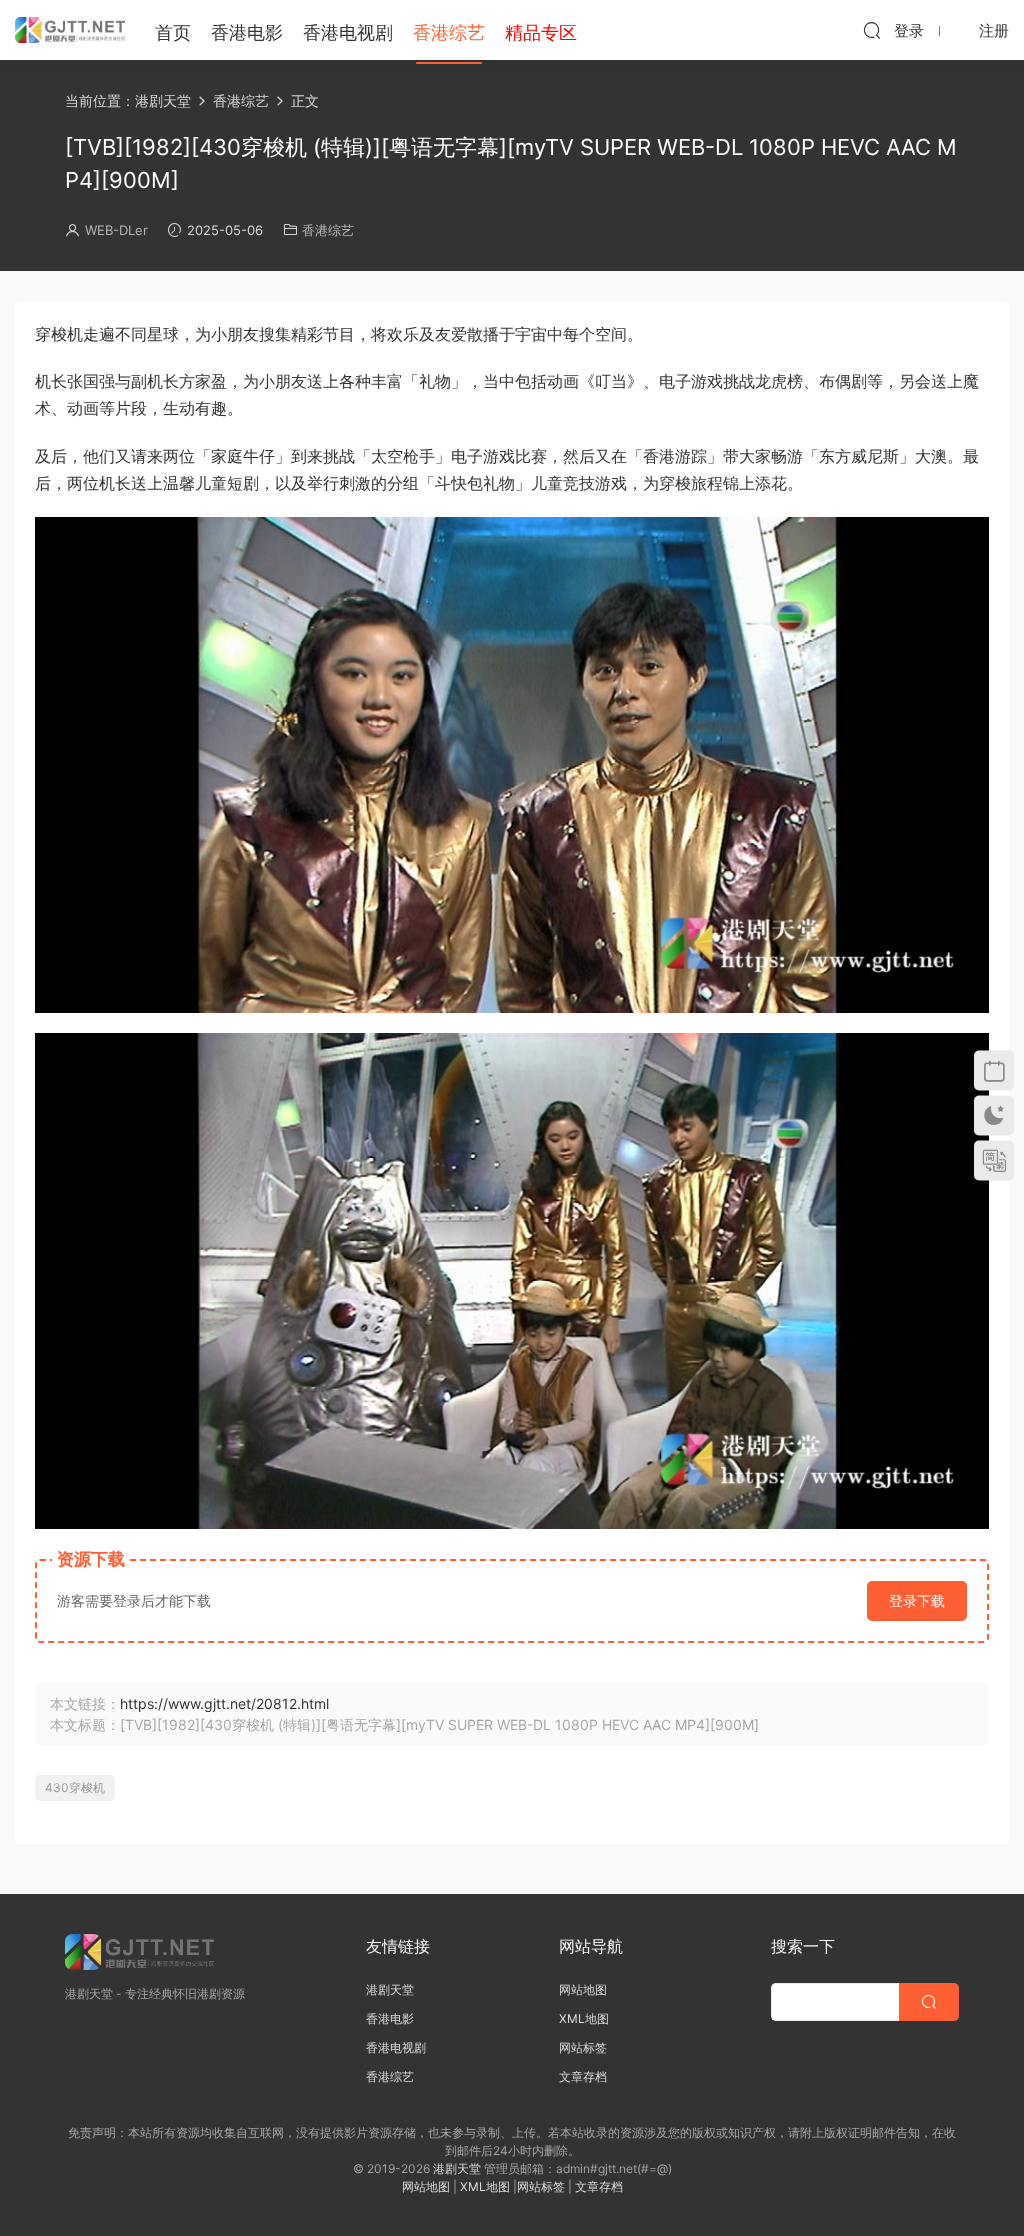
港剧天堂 (390, 1989)
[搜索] (872, 30)
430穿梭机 (75, 1787)
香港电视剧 (348, 32)
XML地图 (584, 2018)
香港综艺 (449, 32)
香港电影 (247, 32)
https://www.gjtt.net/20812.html (224, 1703)
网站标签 (583, 2047)
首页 (173, 32)
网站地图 (583, 1989)
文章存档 (583, 2076)
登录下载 (917, 1600)
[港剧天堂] (70, 30)
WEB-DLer (116, 230)
